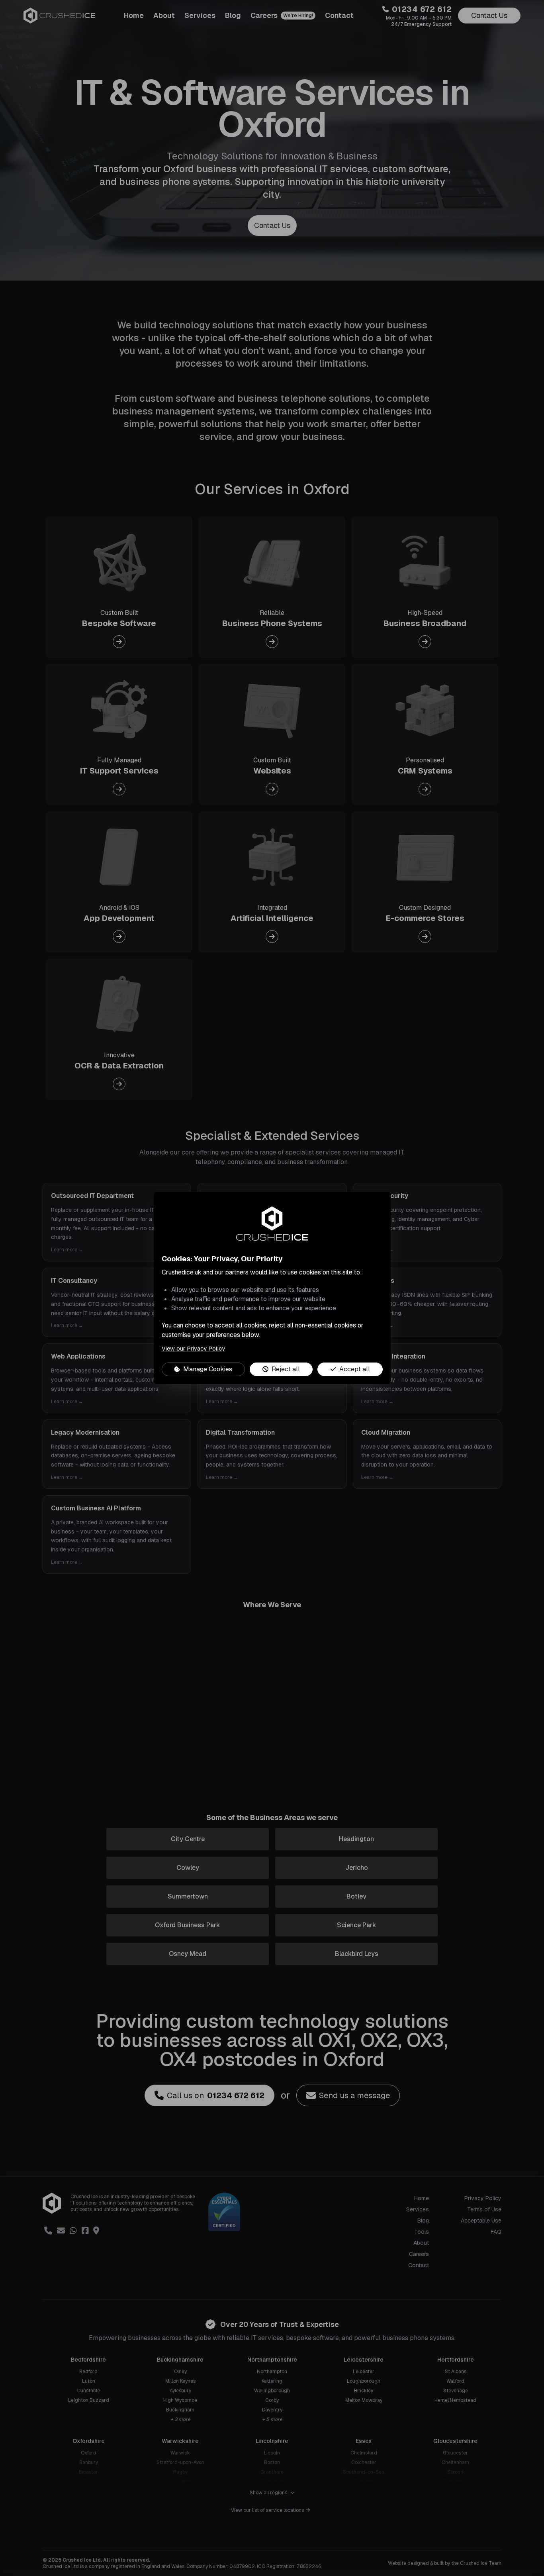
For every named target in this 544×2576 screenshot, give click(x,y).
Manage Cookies (208, 1369)
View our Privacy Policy (193, 1348)
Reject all (286, 1369)
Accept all (355, 1369)
